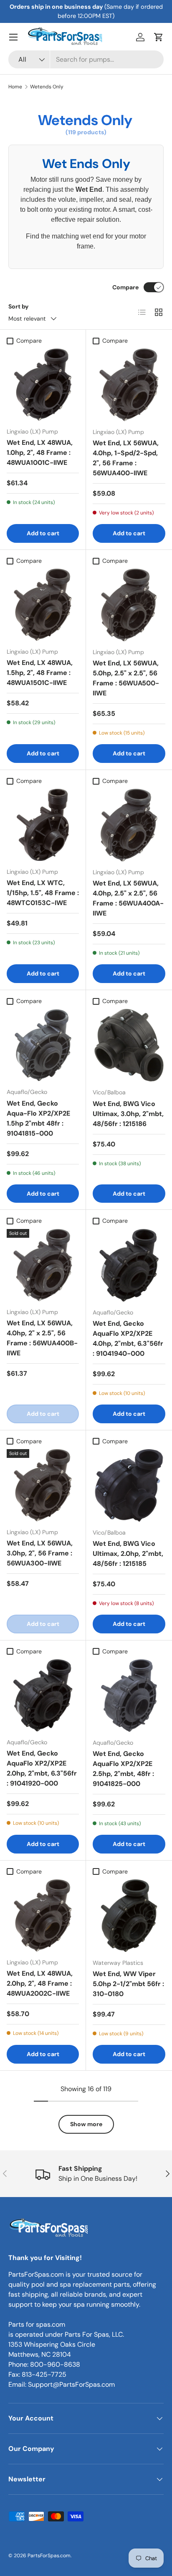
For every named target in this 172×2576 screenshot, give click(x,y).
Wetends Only (47, 87)
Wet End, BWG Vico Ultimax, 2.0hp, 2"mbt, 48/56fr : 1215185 (128, 1554)
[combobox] (86, 59)
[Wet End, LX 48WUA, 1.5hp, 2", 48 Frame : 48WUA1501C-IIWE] (43, 605)
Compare (125, 287)
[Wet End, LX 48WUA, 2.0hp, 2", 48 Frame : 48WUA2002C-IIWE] (43, 1915)
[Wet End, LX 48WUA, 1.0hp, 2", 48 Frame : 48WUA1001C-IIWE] (43, 385)
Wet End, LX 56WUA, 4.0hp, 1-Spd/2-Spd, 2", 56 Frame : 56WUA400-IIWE (126, 458)
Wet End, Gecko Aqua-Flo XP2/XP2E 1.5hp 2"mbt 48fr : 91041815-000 (38, 1118)
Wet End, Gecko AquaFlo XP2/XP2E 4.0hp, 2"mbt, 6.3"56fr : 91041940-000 (128, 1338)
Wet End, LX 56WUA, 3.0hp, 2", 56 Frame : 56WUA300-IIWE (40, 1553)
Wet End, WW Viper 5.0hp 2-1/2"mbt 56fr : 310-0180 (128, 1984)
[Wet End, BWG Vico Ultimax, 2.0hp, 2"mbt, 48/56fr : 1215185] (129, 1485)
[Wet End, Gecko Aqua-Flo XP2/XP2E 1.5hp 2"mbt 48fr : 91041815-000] (43, 1045)
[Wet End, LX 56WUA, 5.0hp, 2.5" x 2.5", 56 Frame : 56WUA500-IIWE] (129, 605)
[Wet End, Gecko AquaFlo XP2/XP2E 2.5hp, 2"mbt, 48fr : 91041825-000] (129, 1696)
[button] (159, 37)
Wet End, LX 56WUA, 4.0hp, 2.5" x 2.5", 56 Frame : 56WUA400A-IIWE (128, 898)
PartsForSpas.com (49, 2556)
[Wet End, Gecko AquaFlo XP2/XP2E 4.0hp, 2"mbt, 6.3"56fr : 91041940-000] (129, 1265)
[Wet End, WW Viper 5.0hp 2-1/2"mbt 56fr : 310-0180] (129, 1916)
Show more (86, 2124)
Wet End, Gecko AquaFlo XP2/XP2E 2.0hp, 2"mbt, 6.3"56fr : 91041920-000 (42, 1768)
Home (15, 87)
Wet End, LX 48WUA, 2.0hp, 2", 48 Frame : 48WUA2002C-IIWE (40, 1983)
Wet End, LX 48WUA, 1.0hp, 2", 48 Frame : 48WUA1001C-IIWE (40, 453)
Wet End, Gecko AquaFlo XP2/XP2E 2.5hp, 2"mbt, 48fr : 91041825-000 (123, 1769)
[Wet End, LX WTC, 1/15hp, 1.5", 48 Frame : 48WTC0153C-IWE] (43, 825)
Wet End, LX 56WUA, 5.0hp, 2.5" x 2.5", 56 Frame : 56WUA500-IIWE (126, 678)
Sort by (19, 306)
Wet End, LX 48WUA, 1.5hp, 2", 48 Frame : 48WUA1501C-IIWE (40, 673)
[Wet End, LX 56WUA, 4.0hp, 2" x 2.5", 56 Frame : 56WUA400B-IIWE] (43, 1265)
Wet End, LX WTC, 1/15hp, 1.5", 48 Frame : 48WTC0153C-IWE (43, 893)
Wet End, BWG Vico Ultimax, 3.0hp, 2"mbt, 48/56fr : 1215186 (128, 1114)
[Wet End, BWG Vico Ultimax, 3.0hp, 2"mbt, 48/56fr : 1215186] (129, 1045)
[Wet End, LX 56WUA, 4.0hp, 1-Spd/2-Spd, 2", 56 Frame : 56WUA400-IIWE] (129, 385)
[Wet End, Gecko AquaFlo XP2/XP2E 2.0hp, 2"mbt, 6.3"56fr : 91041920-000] (43, 1695)
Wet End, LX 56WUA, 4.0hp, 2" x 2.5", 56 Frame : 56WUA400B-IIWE (42, 1338)
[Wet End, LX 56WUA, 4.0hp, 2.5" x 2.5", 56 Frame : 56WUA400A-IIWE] (129, 825)
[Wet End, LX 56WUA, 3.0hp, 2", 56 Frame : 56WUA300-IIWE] (43, 1485)
